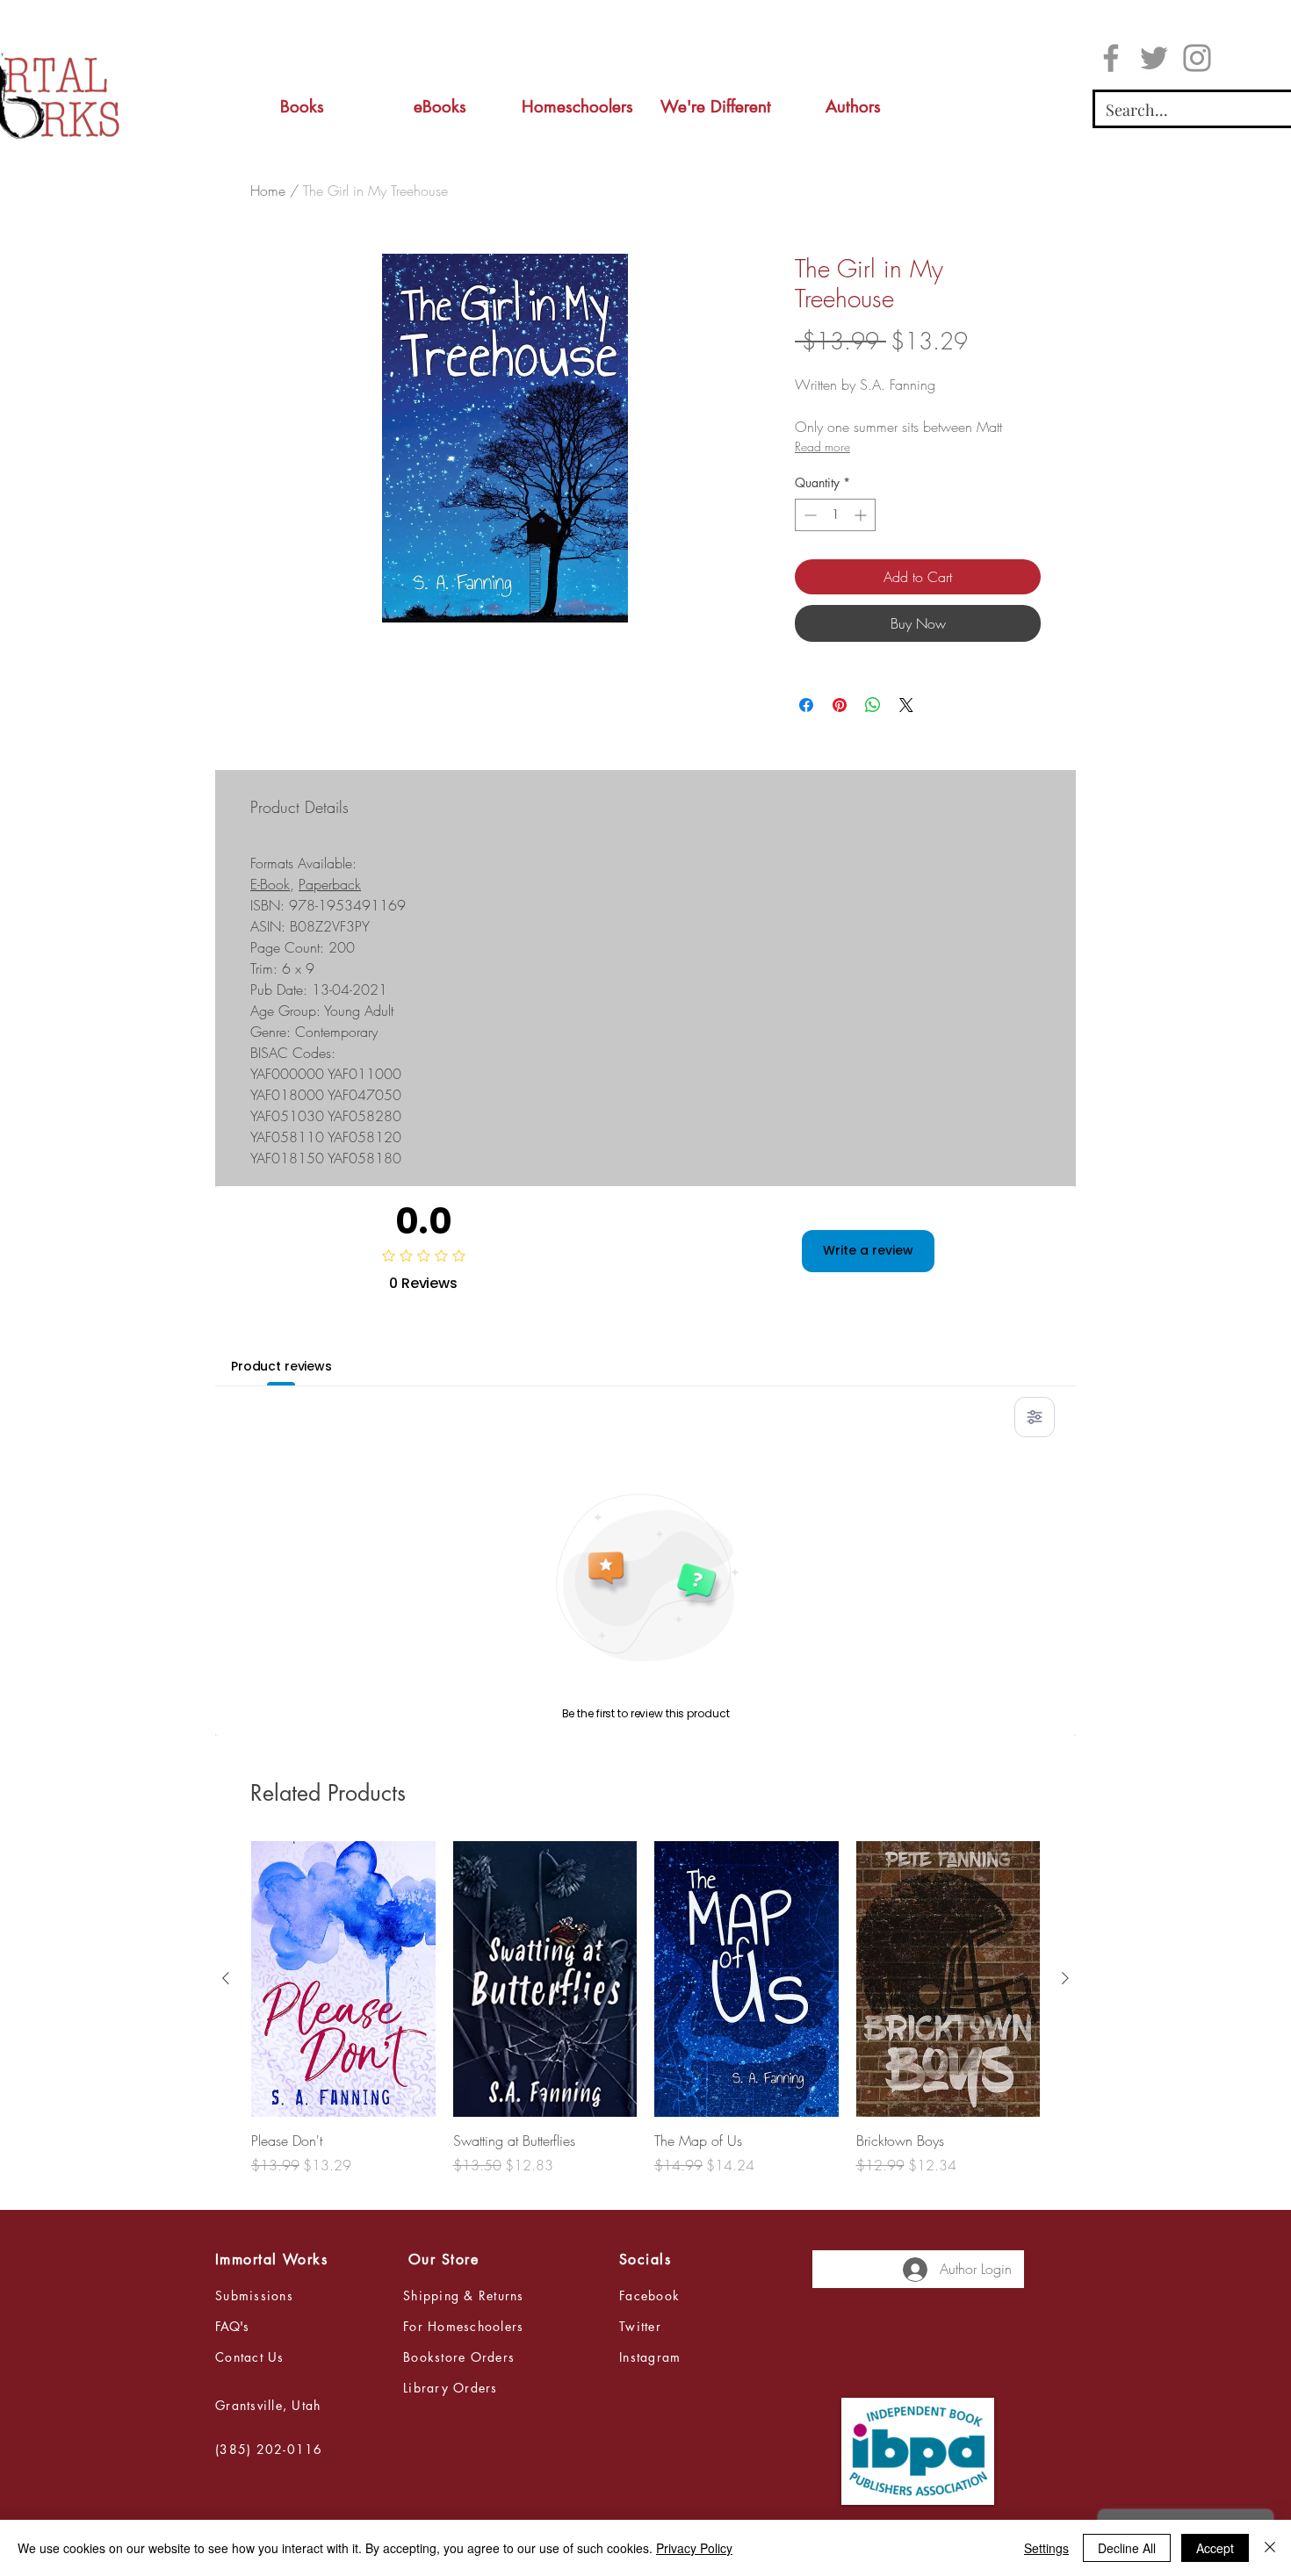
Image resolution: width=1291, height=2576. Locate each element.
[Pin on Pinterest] (840, 705)
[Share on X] (906, 705)
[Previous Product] (226, 1978)
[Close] (1270, 2548)
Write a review (868, 1250)
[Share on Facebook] (806, 705)
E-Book (270, 884)
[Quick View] (343, 1979)
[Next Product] (1065, 1978)
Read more (822, 446)
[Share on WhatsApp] (873, 705)
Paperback (330, 884)
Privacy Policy (694, 2548)
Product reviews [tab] (281, 1366)
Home (268, 191)
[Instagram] (1197, 58)
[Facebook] (1111, 58)
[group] (645, 2018)
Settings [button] (1046, 2548)
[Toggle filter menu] (1035, 1417)
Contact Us (250, 2357)
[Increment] (862, 515)
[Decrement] (808, 515)
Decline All (1127, 2548)
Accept (1215, 2548)
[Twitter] (1154, 58)
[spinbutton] (835, 515)
